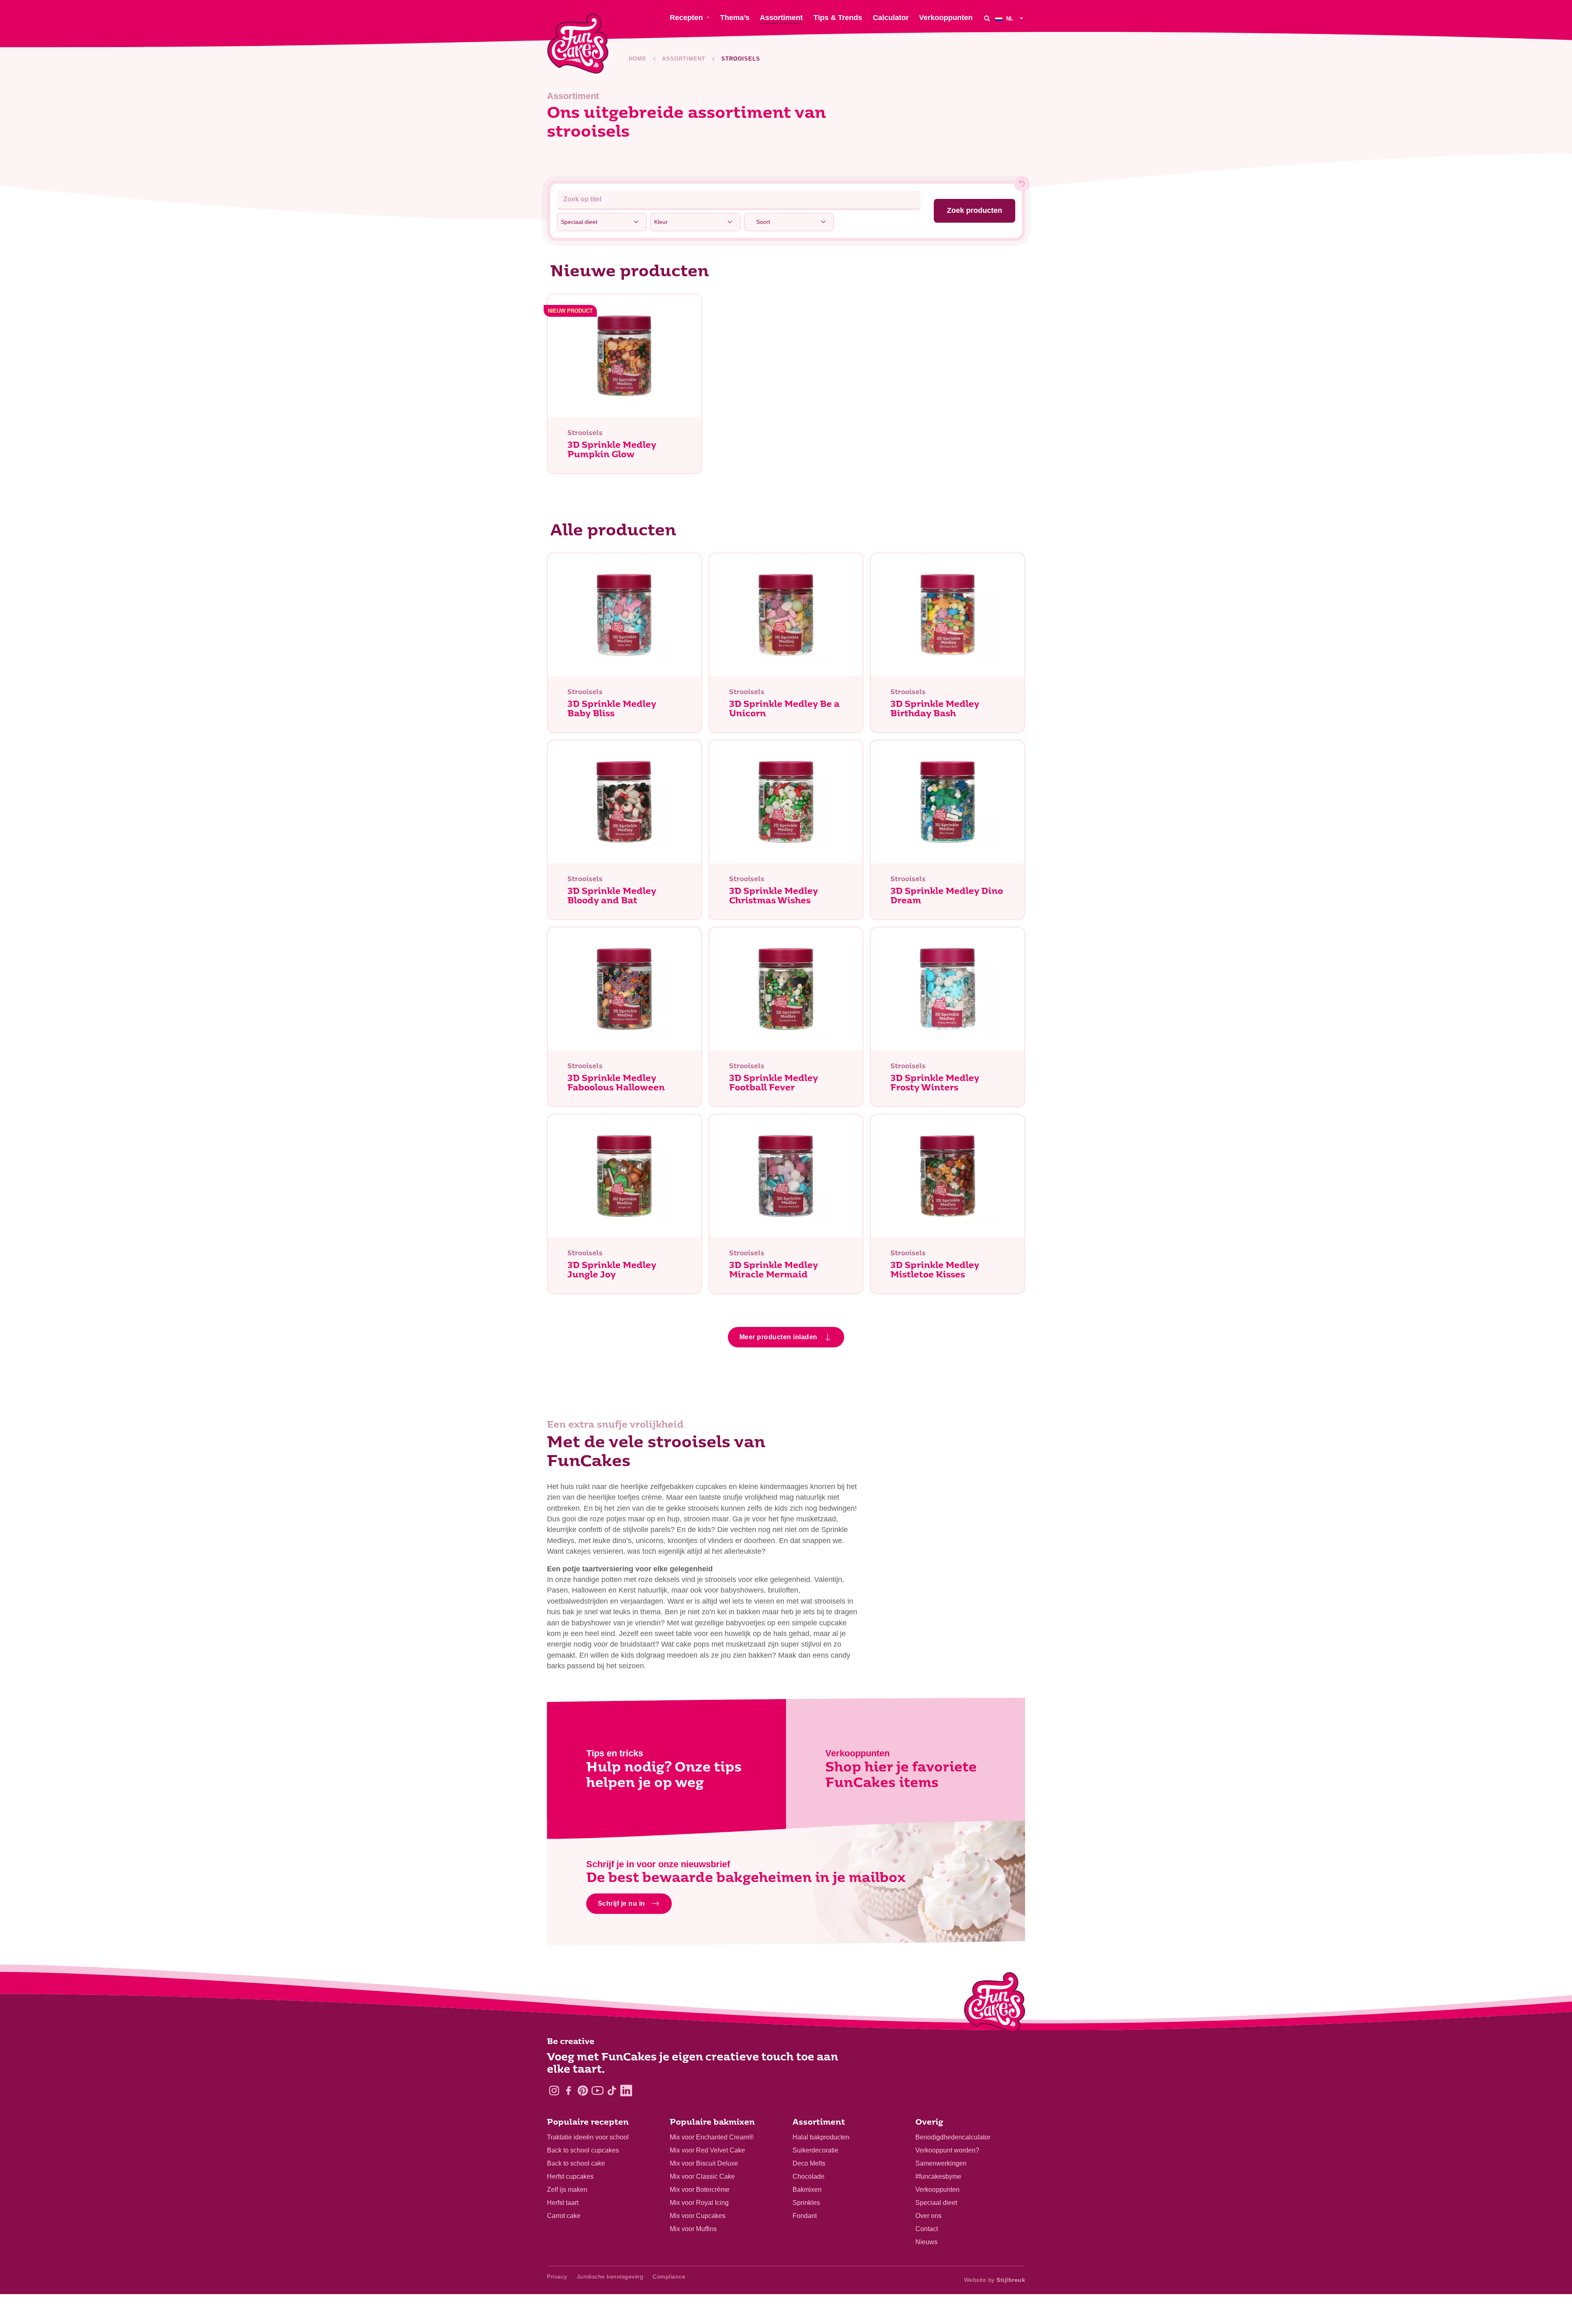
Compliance (669, 2277)
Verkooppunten (937, 2190)
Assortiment (684, 59)
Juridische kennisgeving (610, 2277)
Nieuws (926, 2242)
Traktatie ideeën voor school (588, 2137)
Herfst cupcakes (570, 2176)
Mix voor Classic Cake (702, 2176)
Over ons (928, 2216)
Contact (927, 2229)
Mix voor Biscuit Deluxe (704, 2163)
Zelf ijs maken (567, 2190)
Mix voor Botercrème (700, 2190)
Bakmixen (807, 2190)
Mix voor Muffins (693, 2229)
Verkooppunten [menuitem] (946, 18)
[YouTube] (597, 2090)
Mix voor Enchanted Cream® (712, 2137)
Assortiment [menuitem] (781, 18)
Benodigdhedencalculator (953, 2137)
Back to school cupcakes (583, 2150)
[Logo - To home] (995, 2004)
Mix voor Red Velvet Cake (707, 2150)
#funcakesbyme (938, 2176)
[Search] (987, 18)
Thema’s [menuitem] (735, 18)
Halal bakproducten (821, 2137)
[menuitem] (1010, 18)
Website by (995, 2280)
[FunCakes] (578, 44)
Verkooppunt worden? (947, 2150)
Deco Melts (809, 2163)
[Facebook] (568, 2090)
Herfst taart (563, 2203)
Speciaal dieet (936, 2203)
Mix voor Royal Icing (699, 2203)
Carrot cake (564, 2216)
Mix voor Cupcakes (698, 2216)
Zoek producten (975, 210)
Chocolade (809, 2176)
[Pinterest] (583, 2090)
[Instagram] (554, 2090)
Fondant (805, 2216)
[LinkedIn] (626, 2090)
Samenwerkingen (941, 2163)
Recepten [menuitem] (686, 18)
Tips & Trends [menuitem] (838, 18)
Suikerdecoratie (815, 2150)
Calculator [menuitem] (891, 18)
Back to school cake (576, 2163)
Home (638, 59)
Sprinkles (806, 2203)
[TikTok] (612, 2090)
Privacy (557, 2277)
